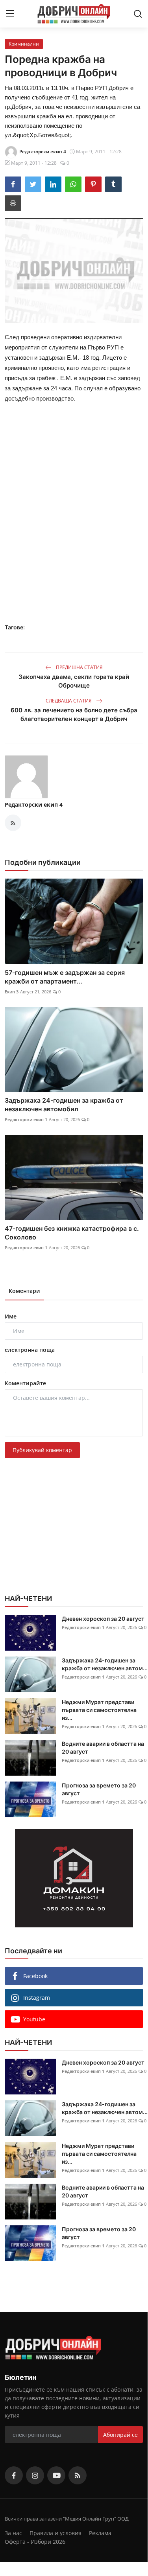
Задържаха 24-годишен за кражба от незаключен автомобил (64, 1105)
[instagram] (35, 2475)
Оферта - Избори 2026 (35, 2542)
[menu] (10, 14)
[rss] (78, 2475)
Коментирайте (25, 1383)
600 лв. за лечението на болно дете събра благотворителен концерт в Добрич (74, 714)
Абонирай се (120, 2435)
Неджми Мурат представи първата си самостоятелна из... (99, 1710)
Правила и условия (55, 2533)
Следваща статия (69, 701)
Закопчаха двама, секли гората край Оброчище (74, 681)
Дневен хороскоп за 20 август (103, 1619)
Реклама (100, 2533)
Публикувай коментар (42, 1450)
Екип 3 (12, 992)
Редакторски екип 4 (34, 804)
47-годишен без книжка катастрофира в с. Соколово (72, 1233)
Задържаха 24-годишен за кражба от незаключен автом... (105, 1664)
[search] (138, 14)
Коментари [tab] (24, 1291)
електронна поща (30, 1350)
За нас (13, 2533)
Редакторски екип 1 (26, 1119)
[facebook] (14, 2475)
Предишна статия (79, 667)
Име (11, 1316)
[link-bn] (74, 1878)
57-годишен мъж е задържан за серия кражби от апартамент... (65, 977)
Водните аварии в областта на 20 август (103, 1748)
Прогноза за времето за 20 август (99, 1789)
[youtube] (56, 2475)
